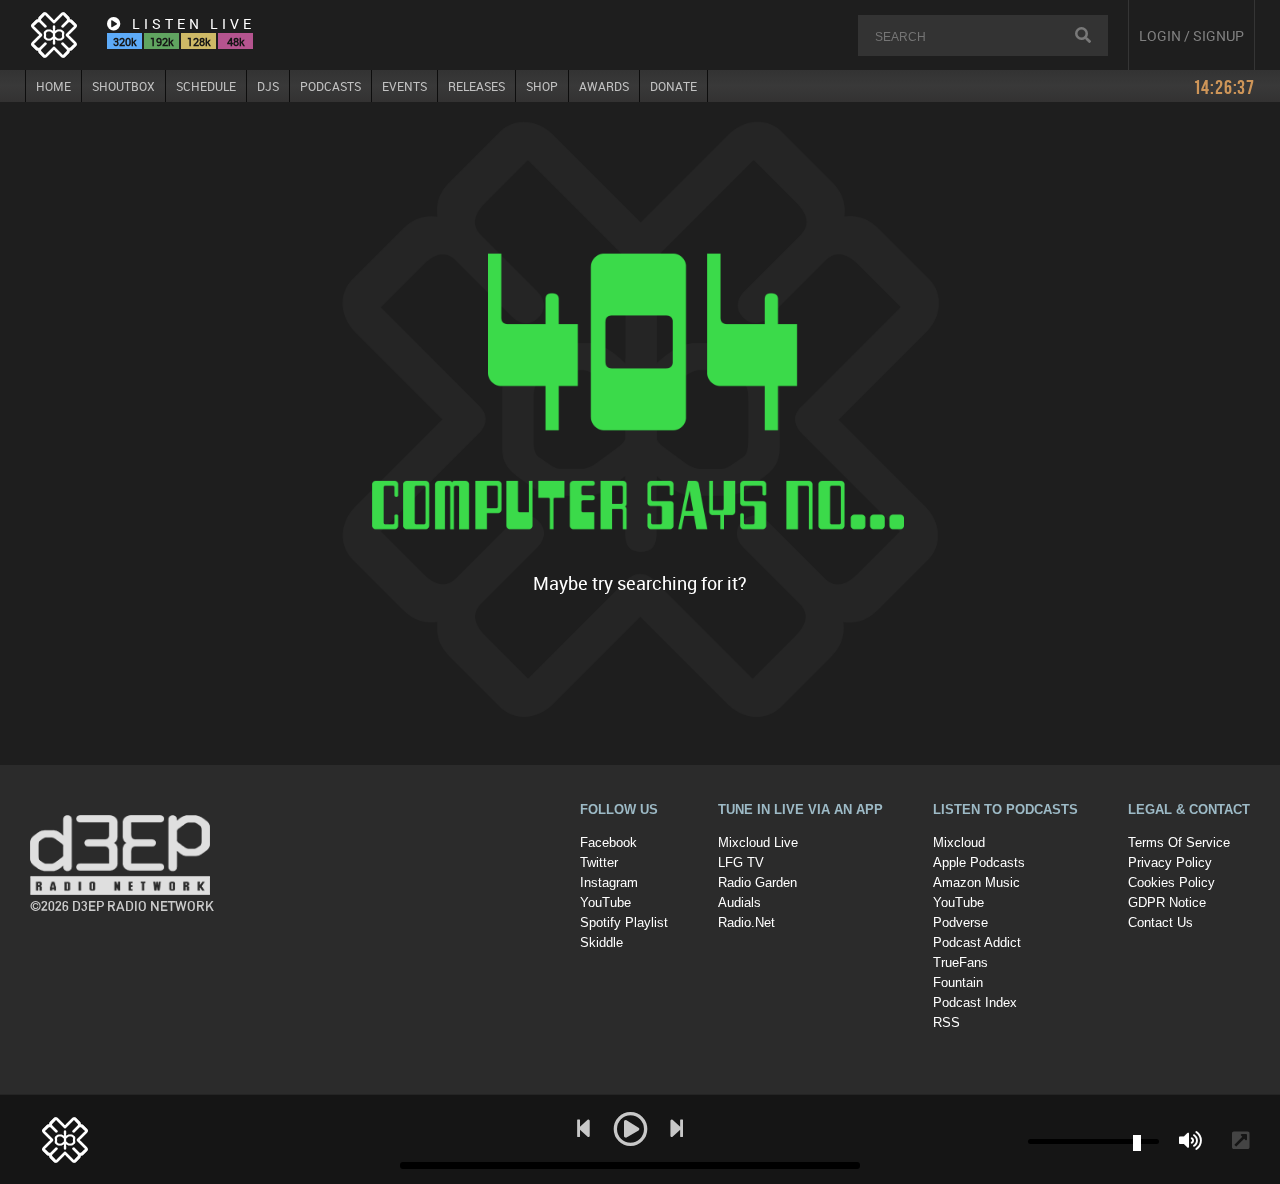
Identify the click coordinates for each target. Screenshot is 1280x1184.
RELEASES (476, 86)
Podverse (960, 922)
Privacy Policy (1170, 862)
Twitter (599, 862)
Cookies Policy (1171, 882)
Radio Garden (757, 882)
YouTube (605, 902)
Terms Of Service (1179, 842)
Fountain (958, 982)
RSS (946, 1022)
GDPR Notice (1167, 902)
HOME (53, 86)
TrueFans (960, 962)
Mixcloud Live (758, 842)
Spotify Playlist (624, 922)
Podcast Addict (977, 942)
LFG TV (741, 862)
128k (199, 41)
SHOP (542, 86)
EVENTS (404, 86)
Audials (739, 902)
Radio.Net (746, 922)
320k (125, 41)
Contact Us (1160, 922)
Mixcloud (959, 842)
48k (236, 41)
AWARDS (604, 86)
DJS (268, 86)
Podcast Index (975, 1002)
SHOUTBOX (123, 86)
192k (162, 41)
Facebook (608, 842)
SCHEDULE (206, 86)
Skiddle (601, 942)
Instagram (609, 882)
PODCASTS (330, 86)
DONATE (673, 86)
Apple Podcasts (979, 862)
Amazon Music (976, 882)
